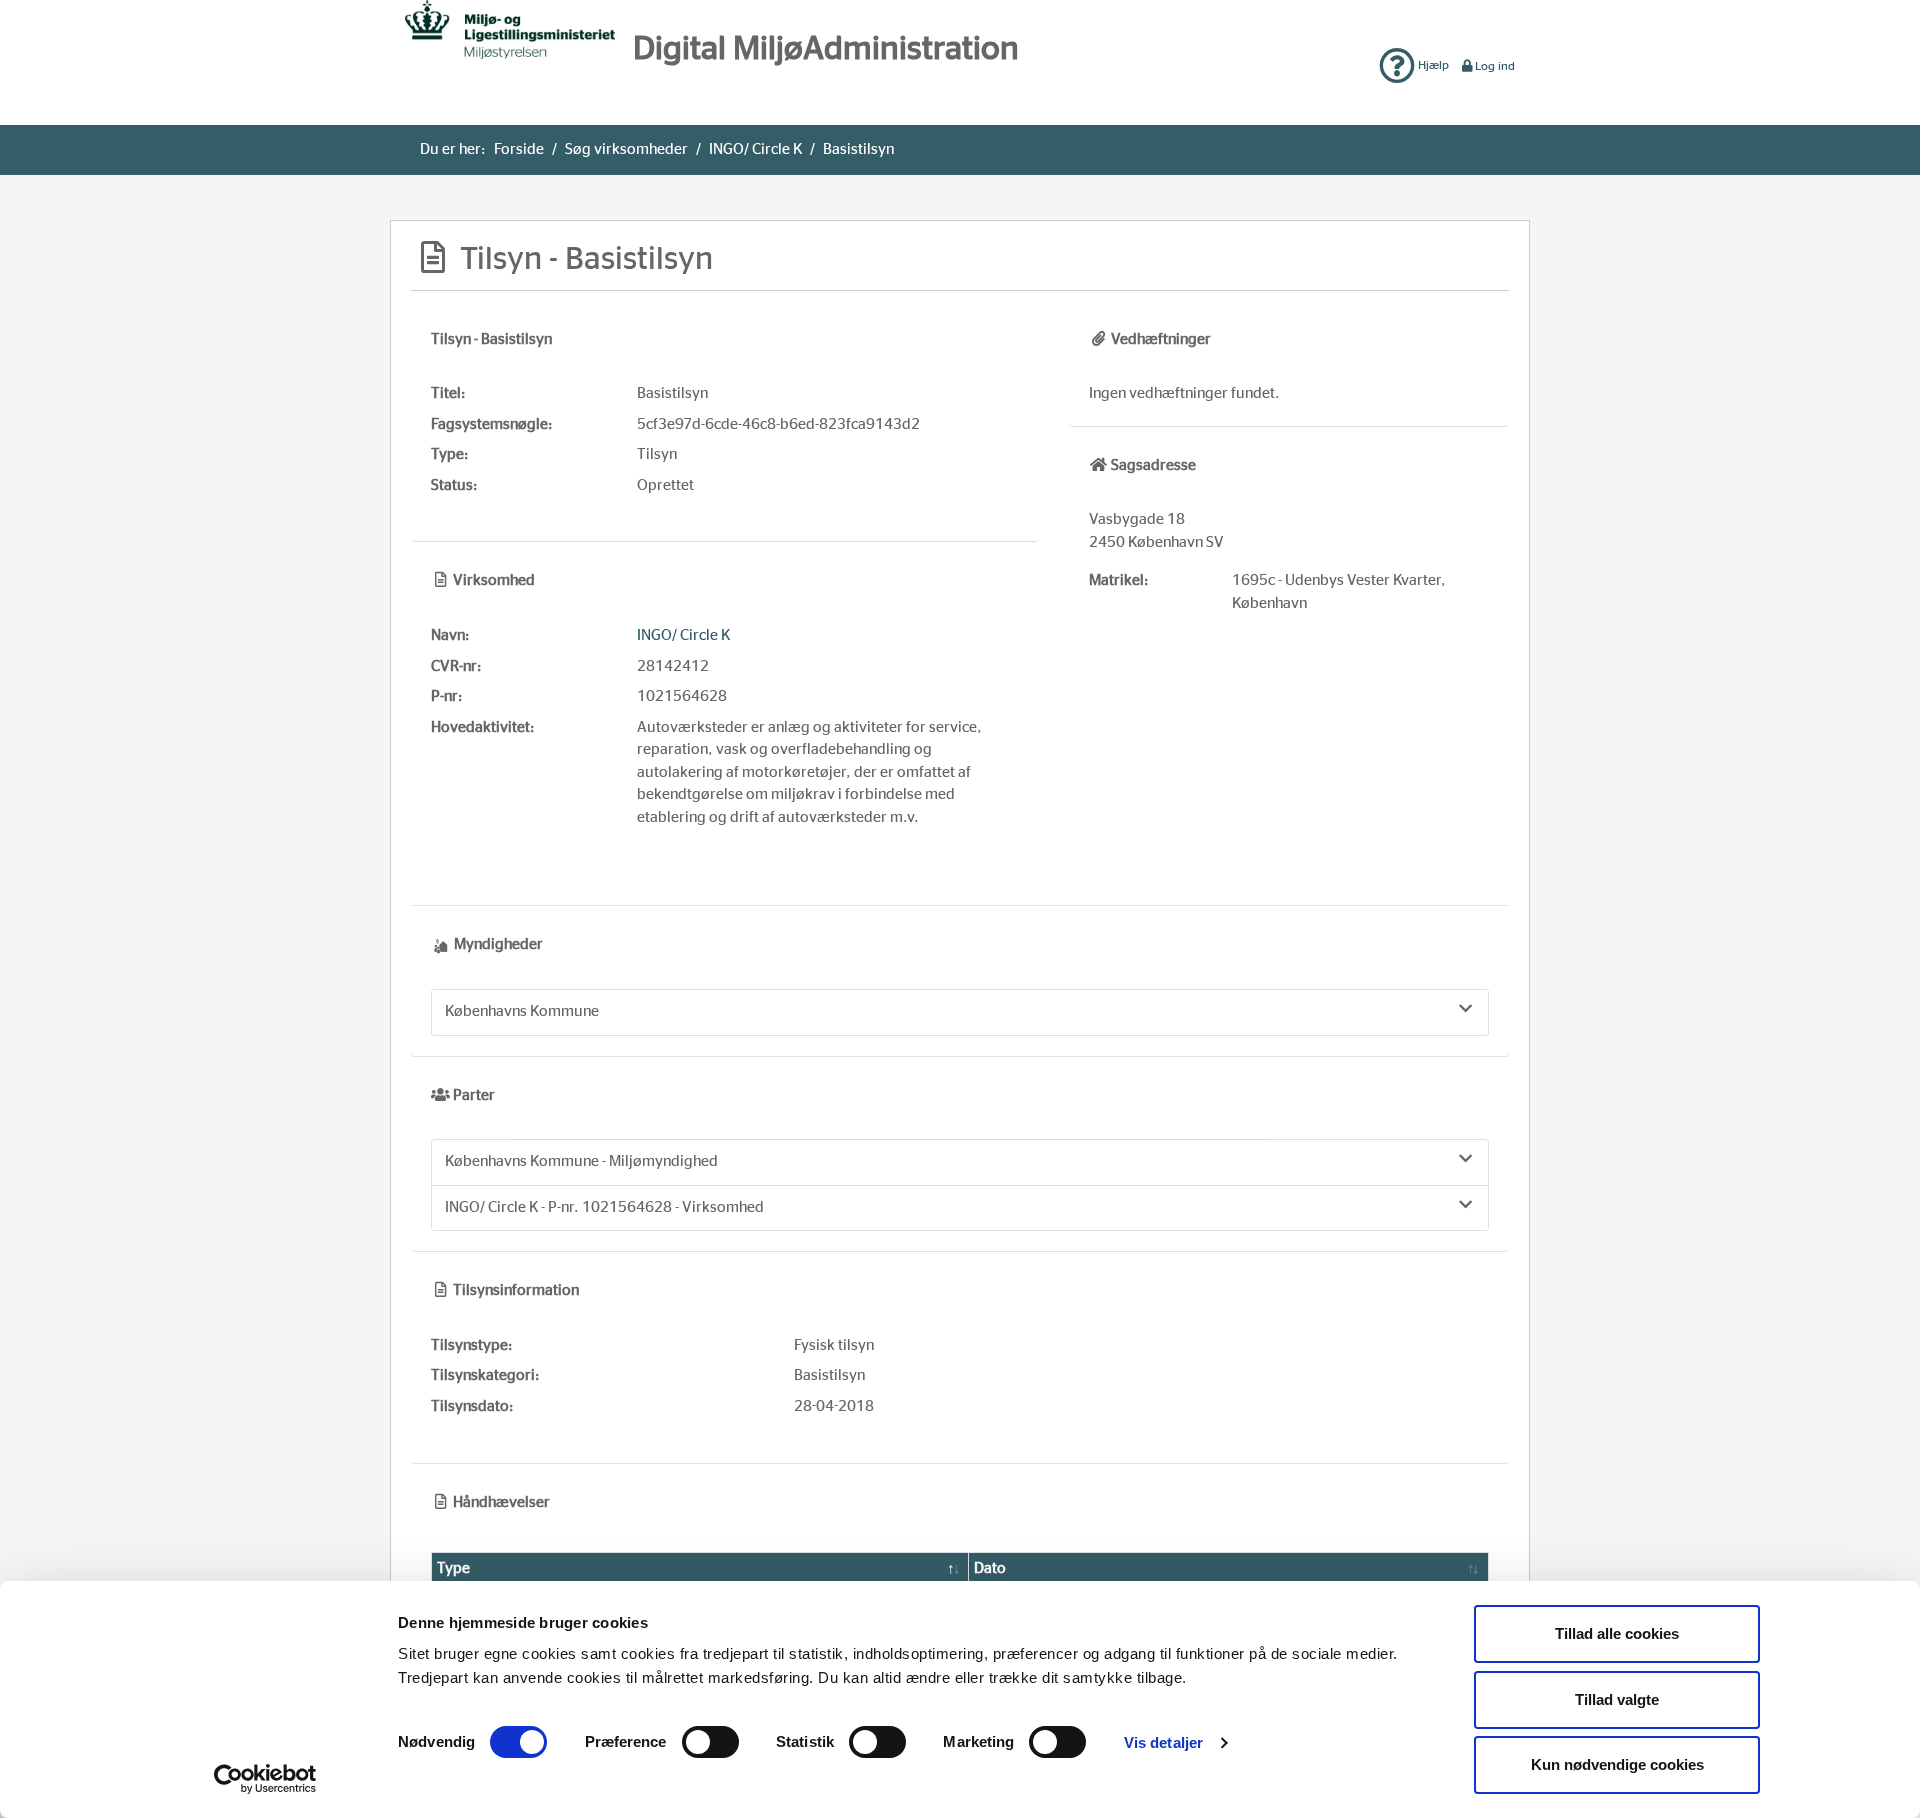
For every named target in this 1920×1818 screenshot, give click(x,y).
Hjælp (1432, 65)
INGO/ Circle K (755, 149)
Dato (990, 1568)
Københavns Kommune (522, 1011)
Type (453, 1568)
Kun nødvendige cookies (1617, 1764)
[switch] (710, 1742)
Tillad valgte (1617, 1699)
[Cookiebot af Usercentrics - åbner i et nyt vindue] (265, 1779)
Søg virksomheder (626, 149)
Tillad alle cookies (1617, 1633)
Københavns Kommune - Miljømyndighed (581, 1161)
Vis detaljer (1163, 1742)
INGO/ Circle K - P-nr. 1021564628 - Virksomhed (604, 1207)
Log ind (1495, 66)
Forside (519, 149)
